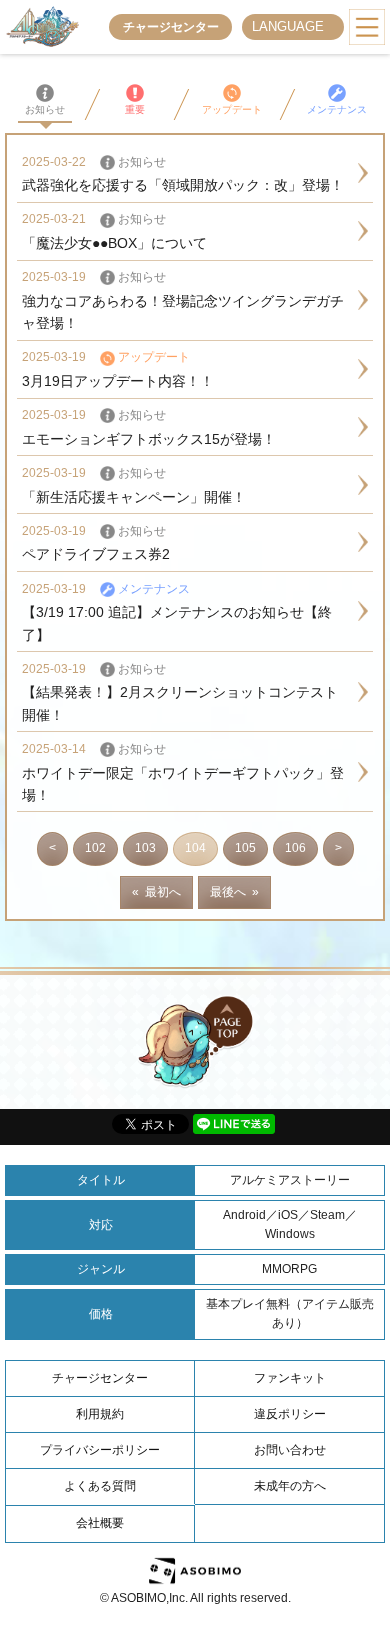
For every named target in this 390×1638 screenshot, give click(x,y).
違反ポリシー (290, 1414)
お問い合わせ (290, 1450)
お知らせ (45, 109)
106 (295, 848)
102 (95, 848)
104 (195, 848)
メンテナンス (337, 109)
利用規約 (100, 1414)
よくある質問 (100, 1486)
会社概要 (100, 1523)
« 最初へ (156, 892)
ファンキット (290, 1378)
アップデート (232, 109)
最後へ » (234, 892)
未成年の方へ (290, 1486)
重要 (135, 109)
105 (245, 848)
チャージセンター (171, 27)
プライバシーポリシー (100, 1450)
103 (145, 848)
